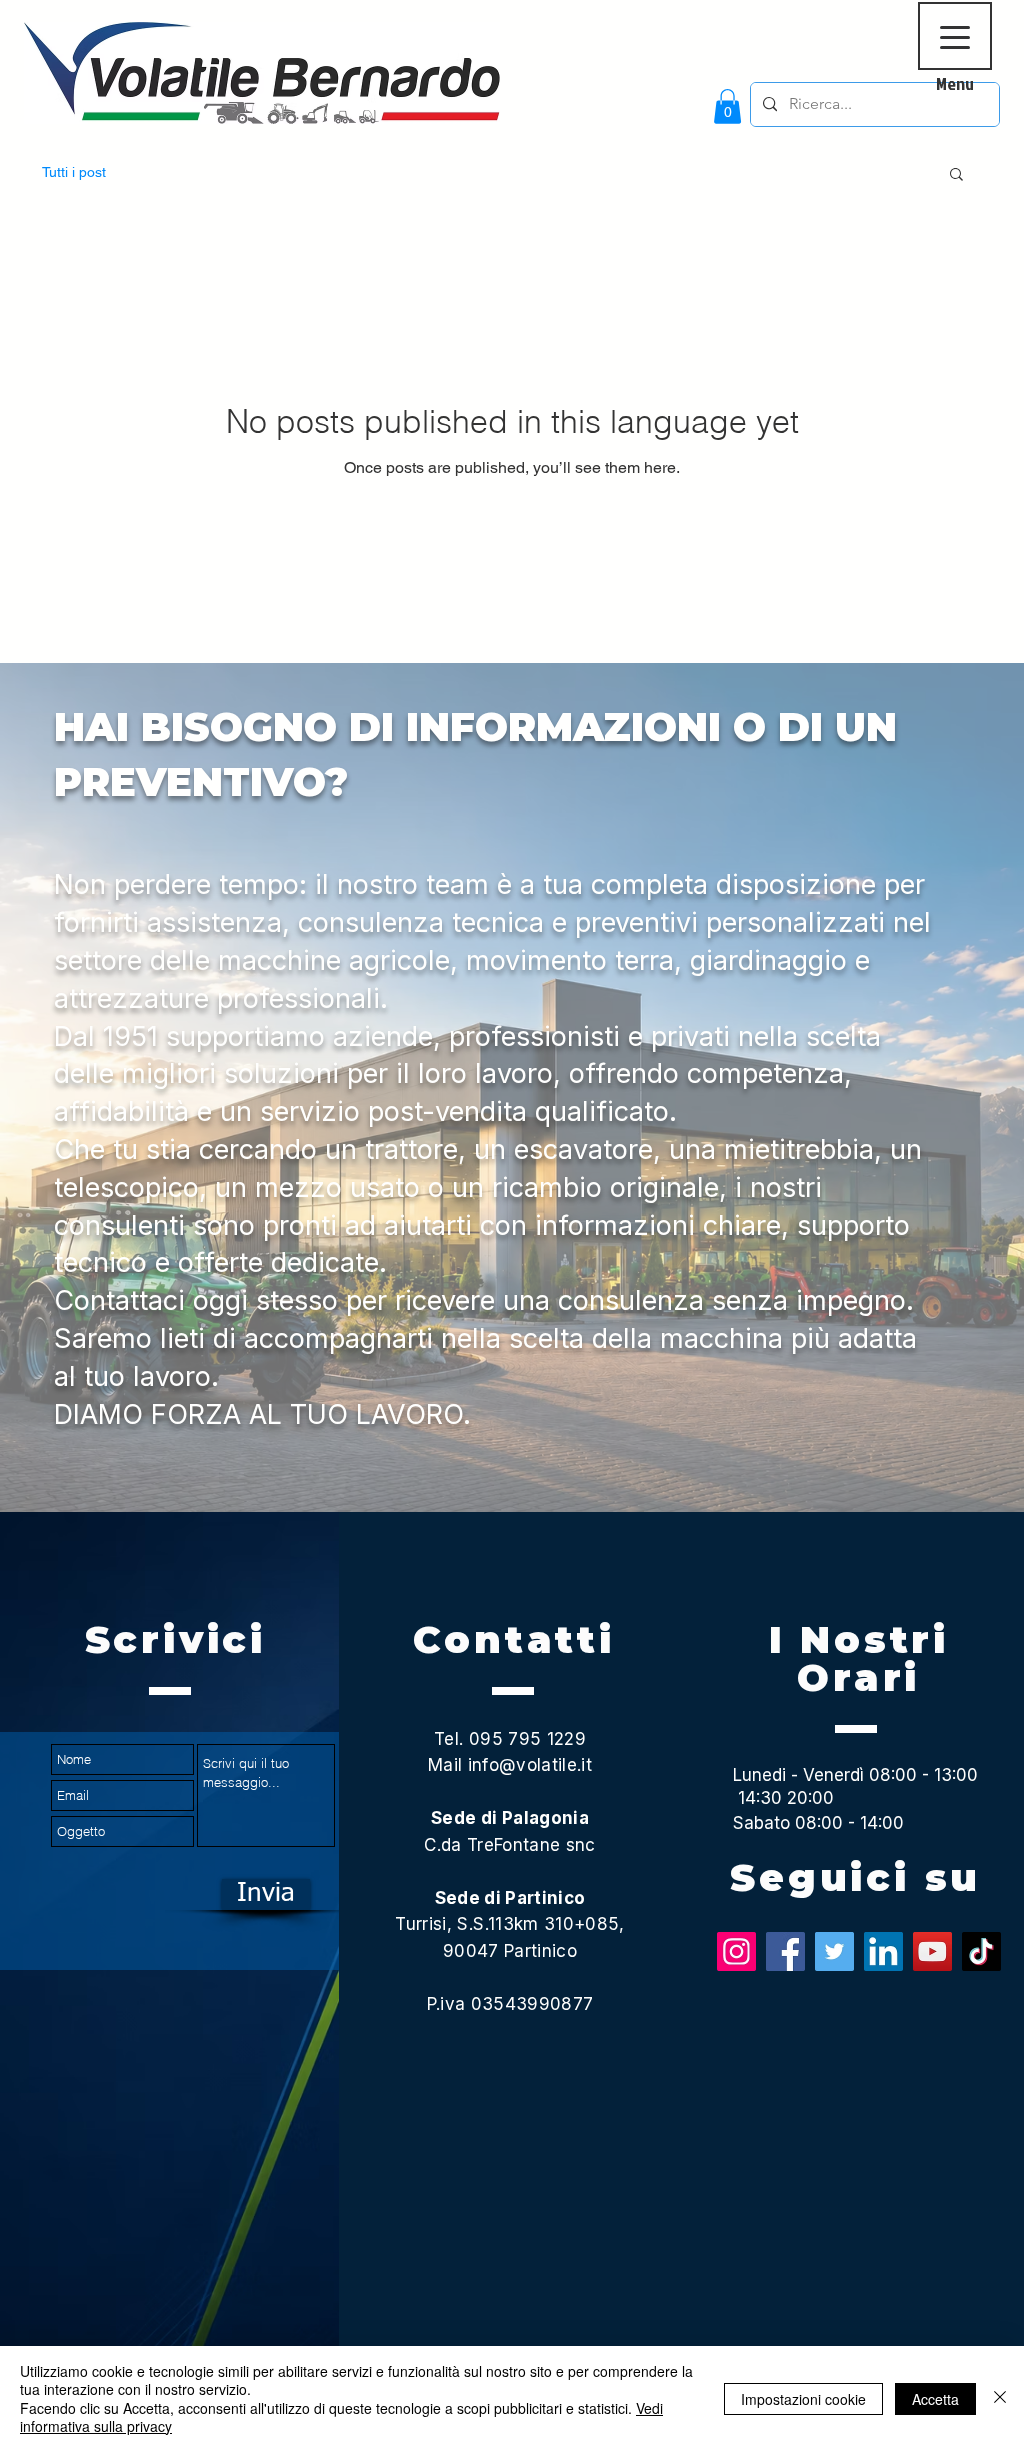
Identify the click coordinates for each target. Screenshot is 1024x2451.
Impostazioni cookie (803, 2399)
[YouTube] (932, 1951)
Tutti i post (74, 172)
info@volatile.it (530, 1765)
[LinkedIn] (883, 1951)
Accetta (935, 2399)
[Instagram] (736, 1951)
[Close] (1000, 2398)
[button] (727, 106)
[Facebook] (785, 1951)
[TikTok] (981, 1951)
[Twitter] (834, 1951)
